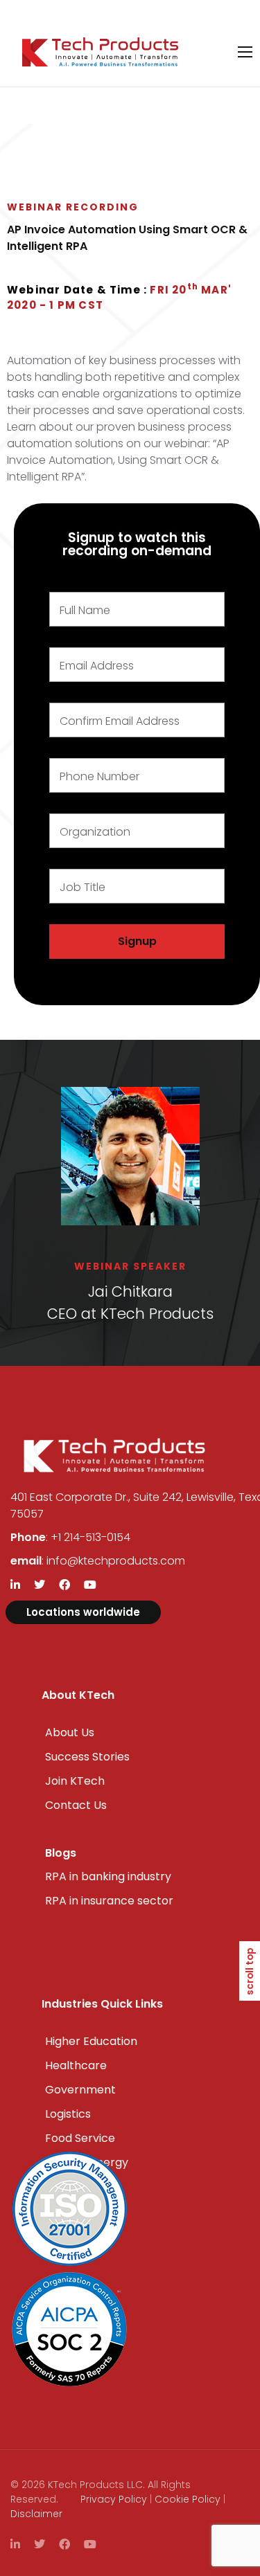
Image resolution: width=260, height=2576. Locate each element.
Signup (137, 941)
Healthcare (76, 2065)
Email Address (97, 666)
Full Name (85, 610)
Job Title (83, 887)
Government (80, 2090)
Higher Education (91, 2041)
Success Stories (87, 1757)
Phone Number (99, 776)
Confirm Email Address (120, 721)
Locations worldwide (83, 1612)
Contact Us (76, 1805)
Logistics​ (68, 2114)
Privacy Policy (114, 2499)
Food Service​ (80, 2138)
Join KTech (75, 1781)
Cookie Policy (188, 2499)
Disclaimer (36, 2514)
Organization (95, 832)
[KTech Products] (100, 52)
